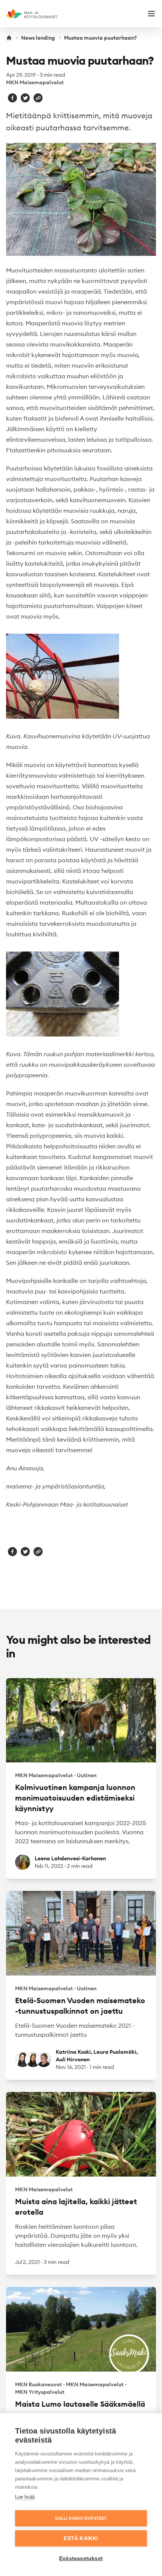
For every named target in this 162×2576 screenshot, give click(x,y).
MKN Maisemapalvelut (35, 82)
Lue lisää (25, 2497)
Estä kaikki (81, 2538)
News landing (38, 38)
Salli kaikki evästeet (81, 2518)
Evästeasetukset (81, 2558)
